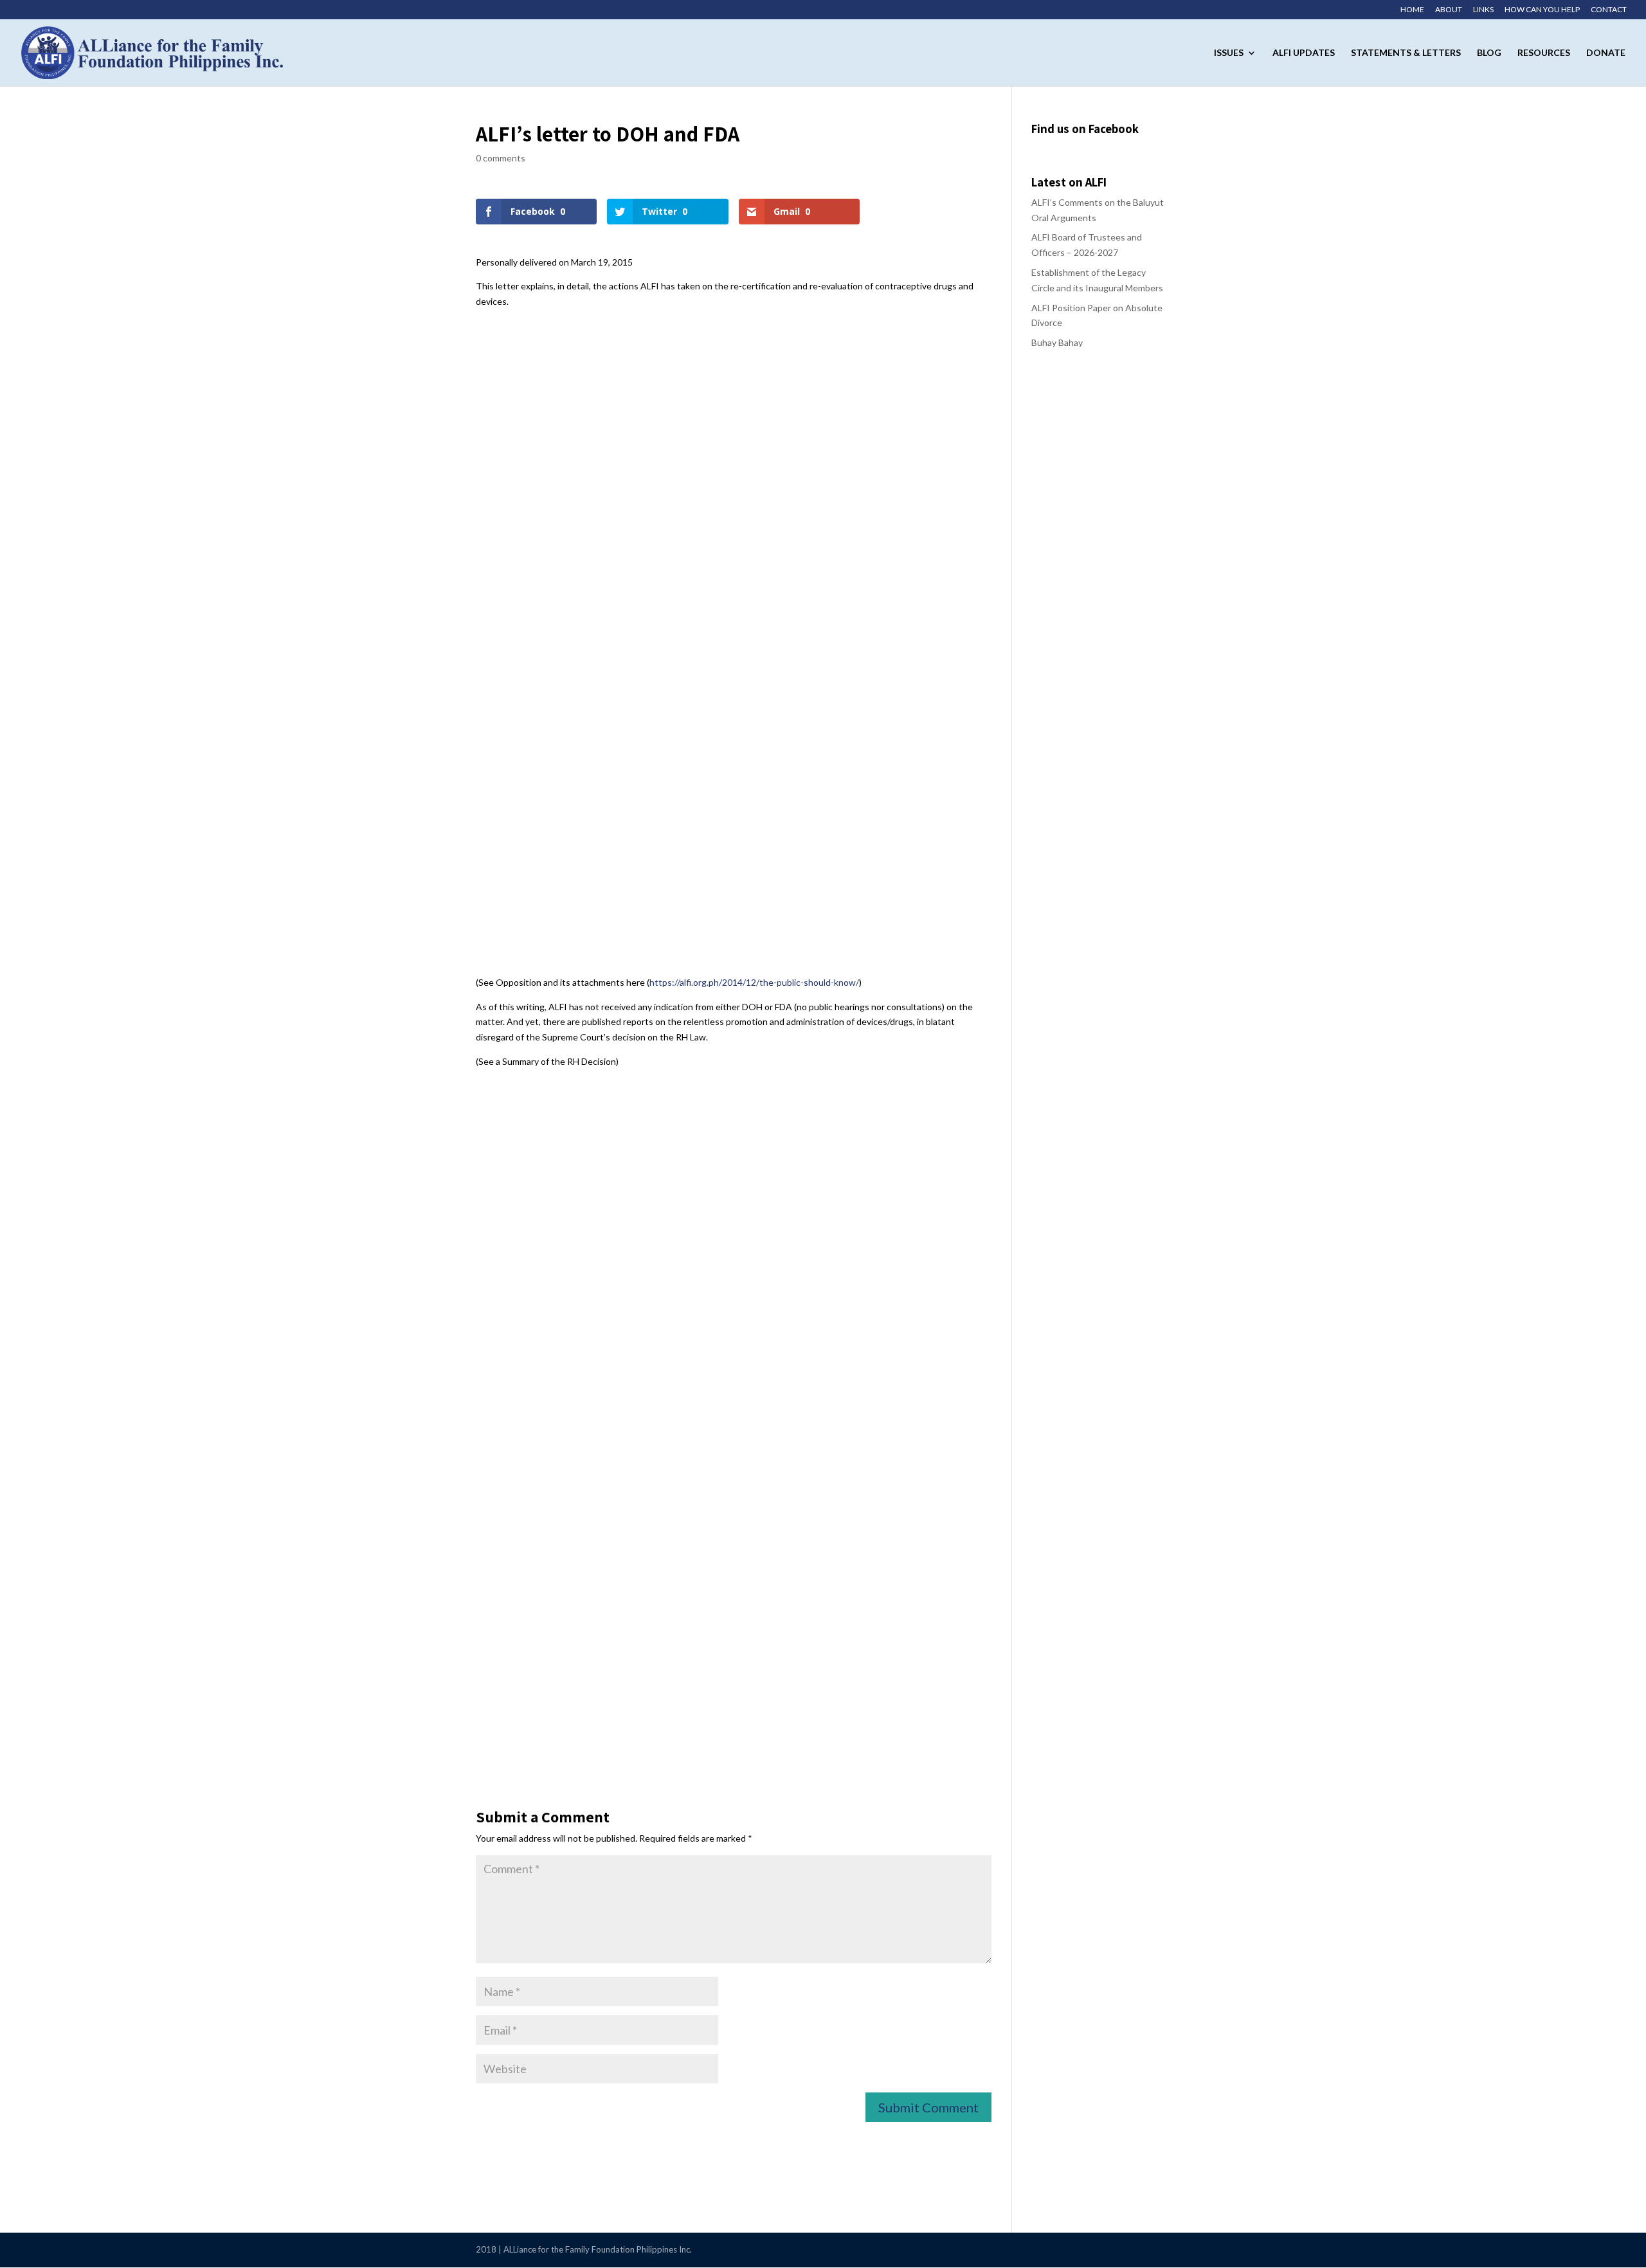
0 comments (501, 158)
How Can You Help (1542, 10)
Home (1412, 10)
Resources (1544, 53)
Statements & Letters (1406, 53)
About (1449, 10)
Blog (1489, 53)
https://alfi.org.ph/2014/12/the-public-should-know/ (754, 982)
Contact (1609, 10)
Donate (1606, 53)
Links (1483, 10)
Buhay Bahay (1057, 342)
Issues (1229, 53)
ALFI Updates (1304, 53)
